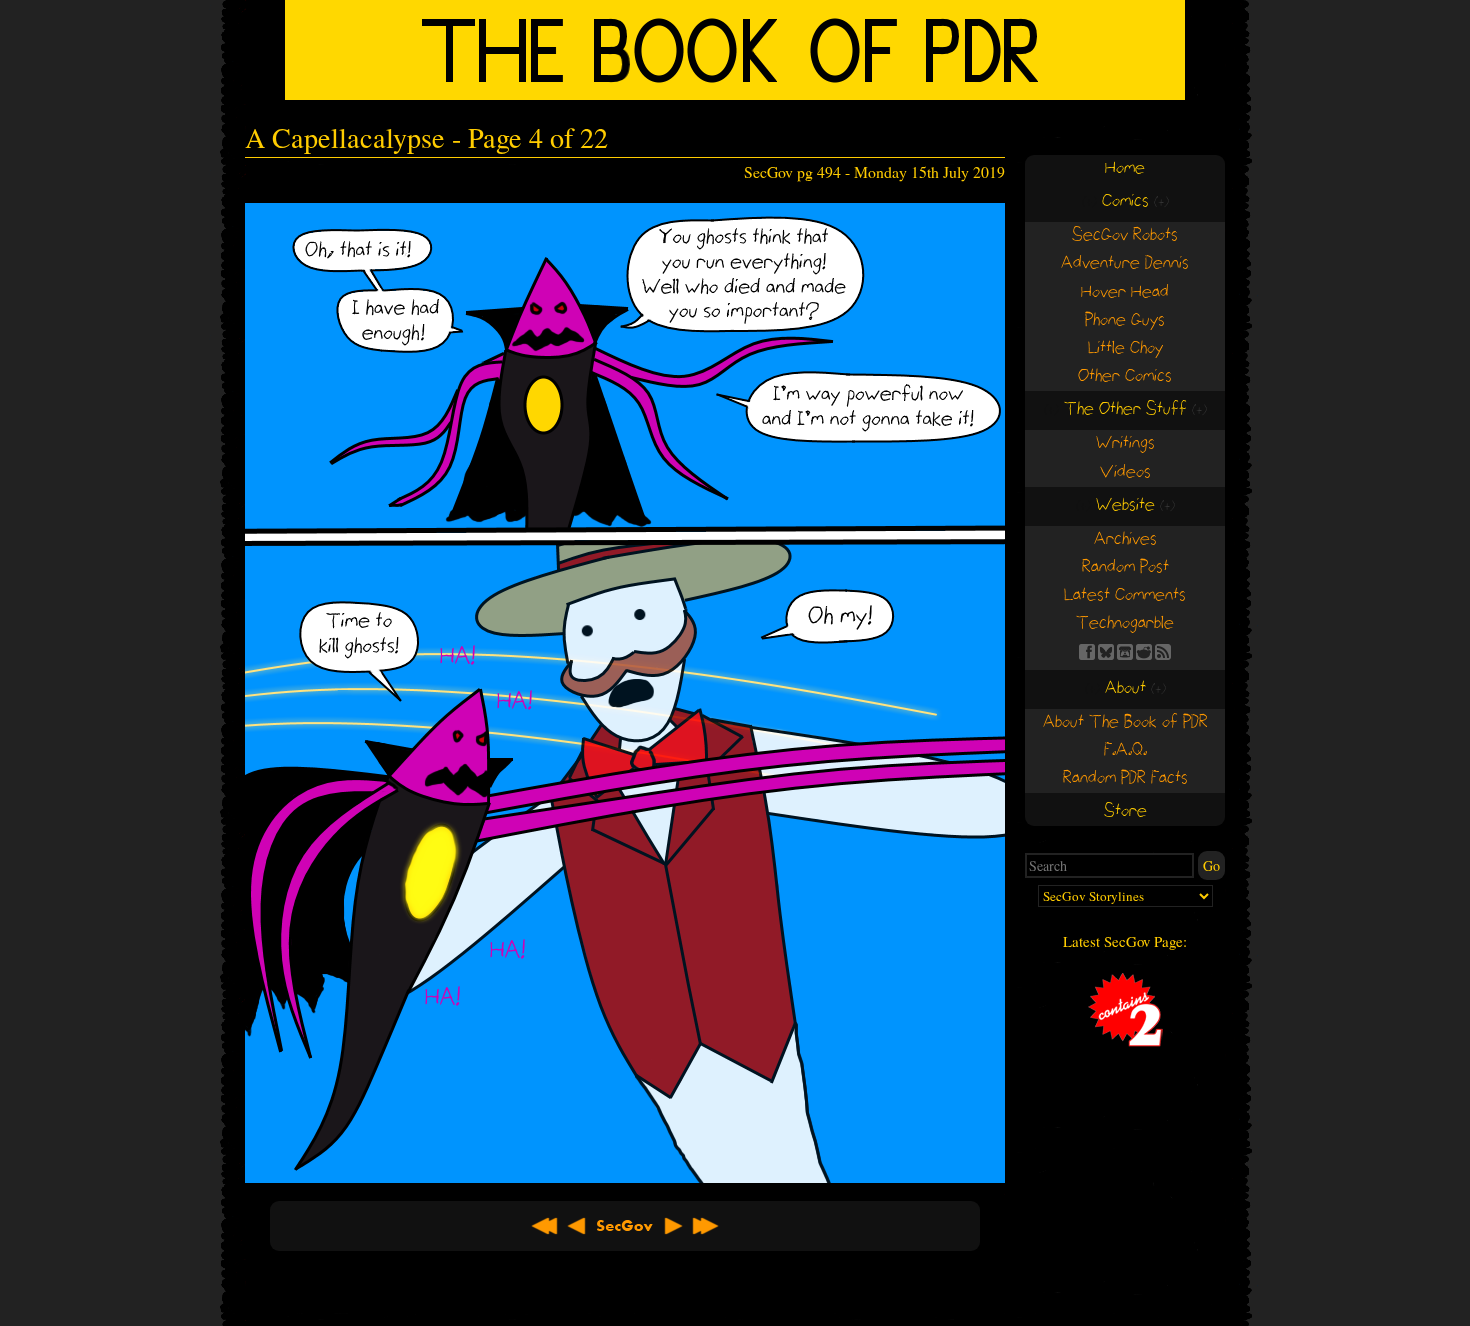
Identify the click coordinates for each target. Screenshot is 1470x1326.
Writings (1125, 443)
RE (1144, 652)
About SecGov (625, 1226)
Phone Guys (1125, 320)
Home (1125, 168)
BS (1106, 652)
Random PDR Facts (1125, 778)
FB (1087, 652)
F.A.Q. (1125, 750)
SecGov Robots (1125, 235)
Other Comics (1125, 376)
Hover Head (1125, 292)
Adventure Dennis (1125, 263)
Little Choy (1125, 348)
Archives (1125, 539)
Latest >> (705, 1226)
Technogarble (1125, 623)
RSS (1163, 652)
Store (1125, 811)
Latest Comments (1125, 595)
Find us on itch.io (1125, 652)
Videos (1125, 472)
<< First (545, 1226)
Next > (673, 1226)
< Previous (577, 1226)
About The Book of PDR (1125, 722)
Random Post (1125, 567)
